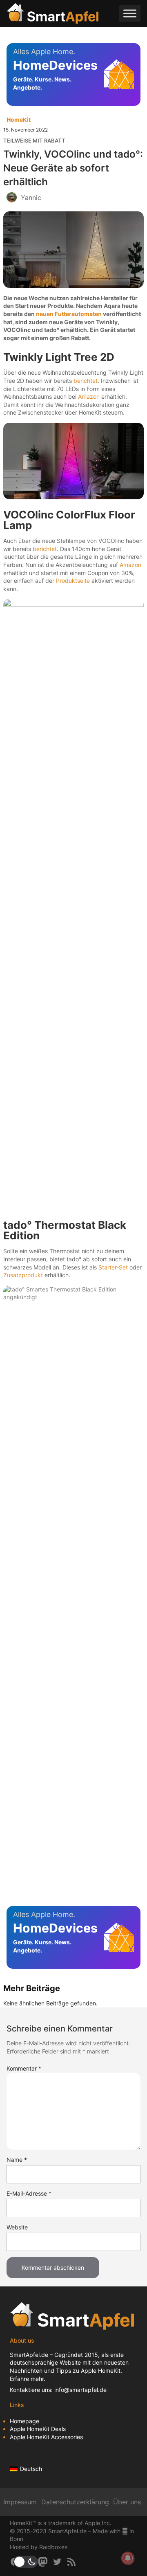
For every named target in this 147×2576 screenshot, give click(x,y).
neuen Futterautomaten (69, 314)
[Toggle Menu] (130, 13)
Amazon (89, 396)
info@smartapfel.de (80, 2390)
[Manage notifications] (128, 2558)
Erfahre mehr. (28, 2379)
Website (17, 2227)
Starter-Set (113, 1267)
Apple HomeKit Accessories (46, 2437)
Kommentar (24, 2068)
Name (17, 2160)
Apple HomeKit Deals (38, 2429)
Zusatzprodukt (23, 1275)
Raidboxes (53, 2547)
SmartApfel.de (29, 2355)
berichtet (86, 381)
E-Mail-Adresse (29, 2193)
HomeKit (19, 120)
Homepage (24, 2421)
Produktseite (73, 581)
